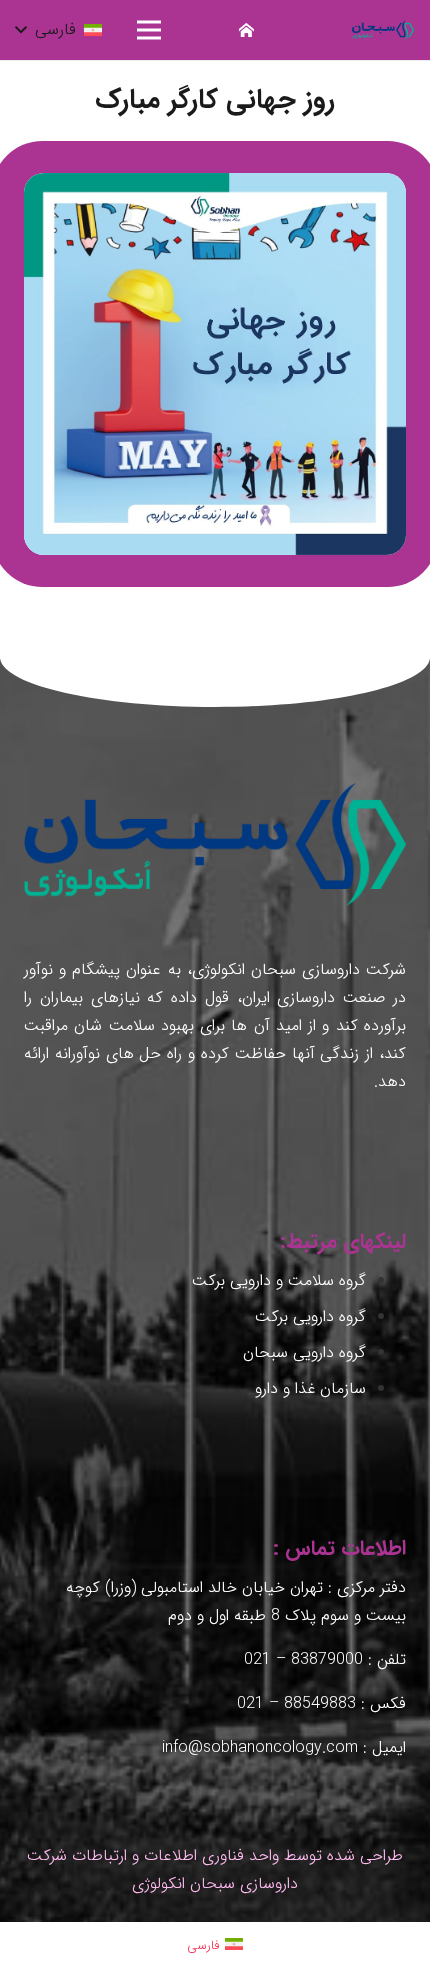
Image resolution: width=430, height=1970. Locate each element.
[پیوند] (383, 30)
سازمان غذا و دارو (310, 1388)
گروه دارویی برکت (310, 1316)
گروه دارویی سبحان (304, 1352)
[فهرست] (150, 30)
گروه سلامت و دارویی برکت (279, 1280)
